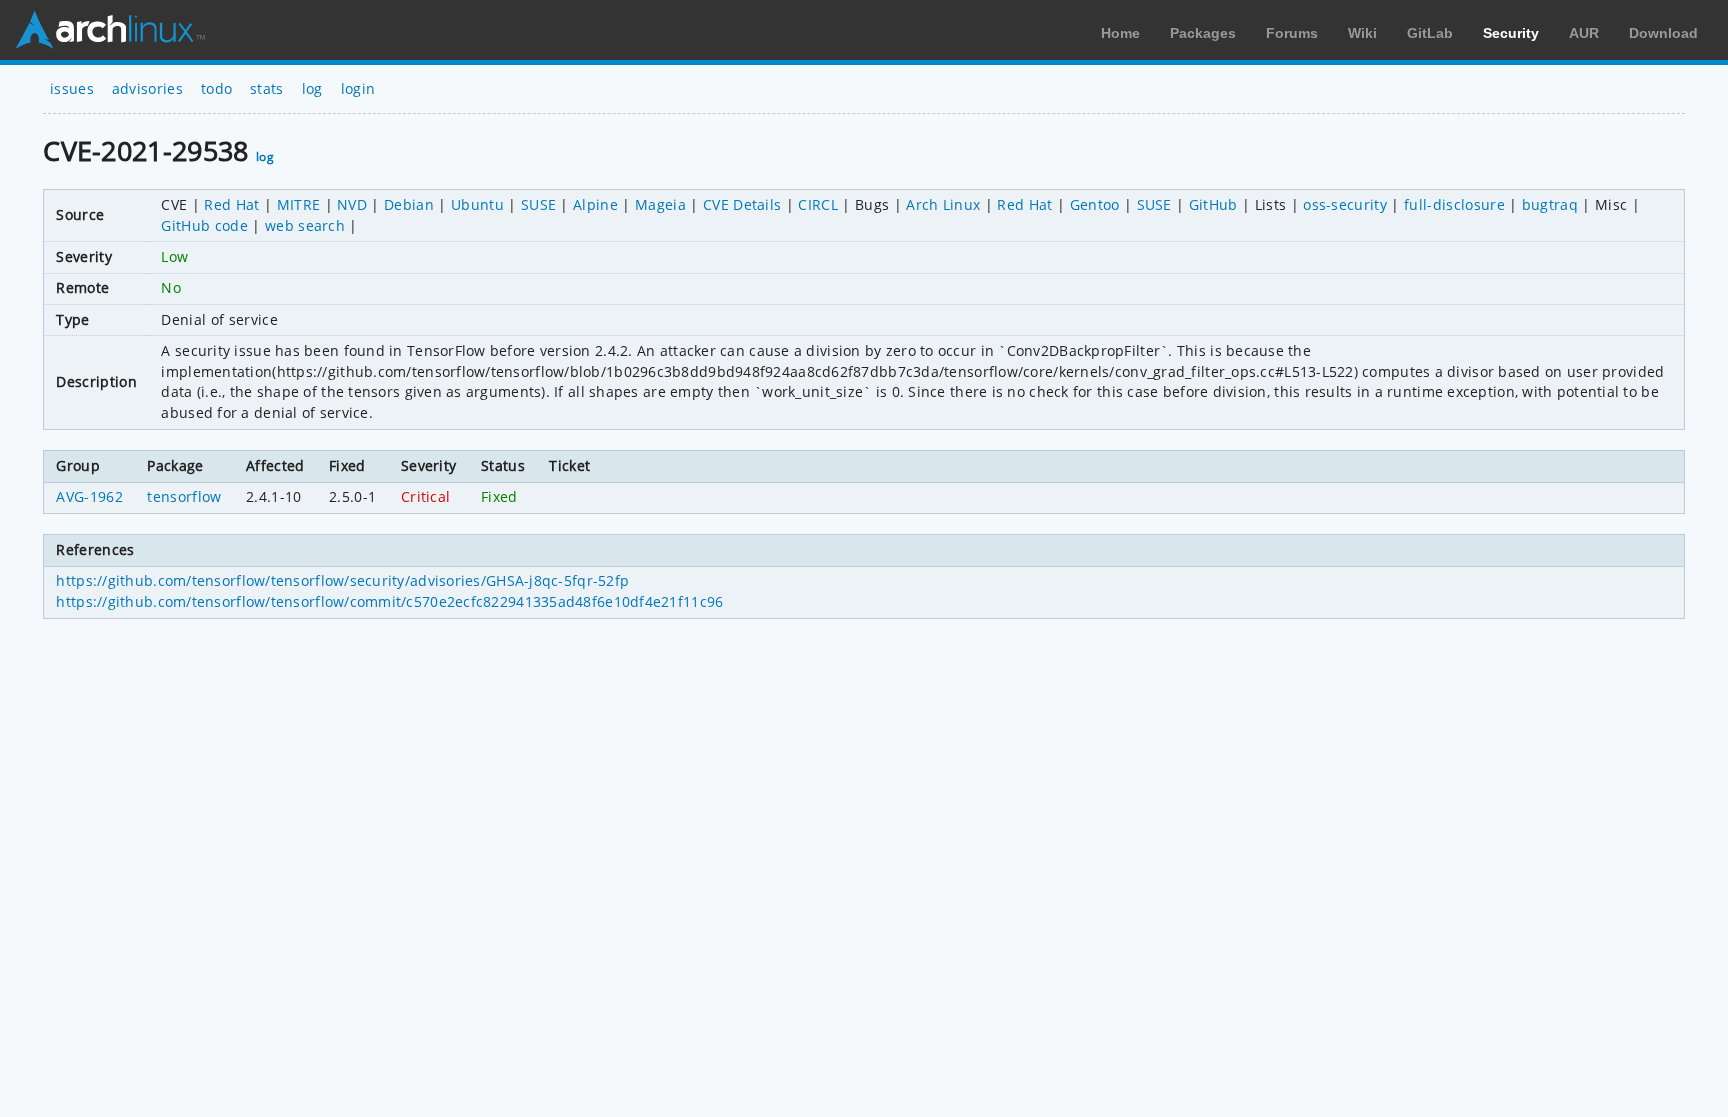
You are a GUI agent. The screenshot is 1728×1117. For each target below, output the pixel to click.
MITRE (299, 204)
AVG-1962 (89, 496)
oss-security (1345, 204)
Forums (1292, 33)
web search (305, 225)
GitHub (1213, 204)
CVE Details (742, 204)
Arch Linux (110, 30)
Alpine (595, 204)
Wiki (1362, 33)
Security (1511, 33)
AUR (1584, 33)
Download (1663, 33)
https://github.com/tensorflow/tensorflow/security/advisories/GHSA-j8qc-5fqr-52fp (342, 580)
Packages (1203, 33)
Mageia (660, 204)
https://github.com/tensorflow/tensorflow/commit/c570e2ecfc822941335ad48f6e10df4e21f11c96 (389, 601)
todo (216, 88)
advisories (147, 88)
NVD (352, 204)
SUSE (538, 204)
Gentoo (1095, 204)
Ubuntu (477, 204)
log (312, 88)
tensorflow (184, 496)
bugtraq (1550, 204)
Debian (409, 204)
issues (72, 88)
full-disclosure (1454, 204)
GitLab (1430, 33)
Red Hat (231, 204)
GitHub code (204, 225)
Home (1120, 33)
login (358, 88)
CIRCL (818, 204)
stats (267, 88)
